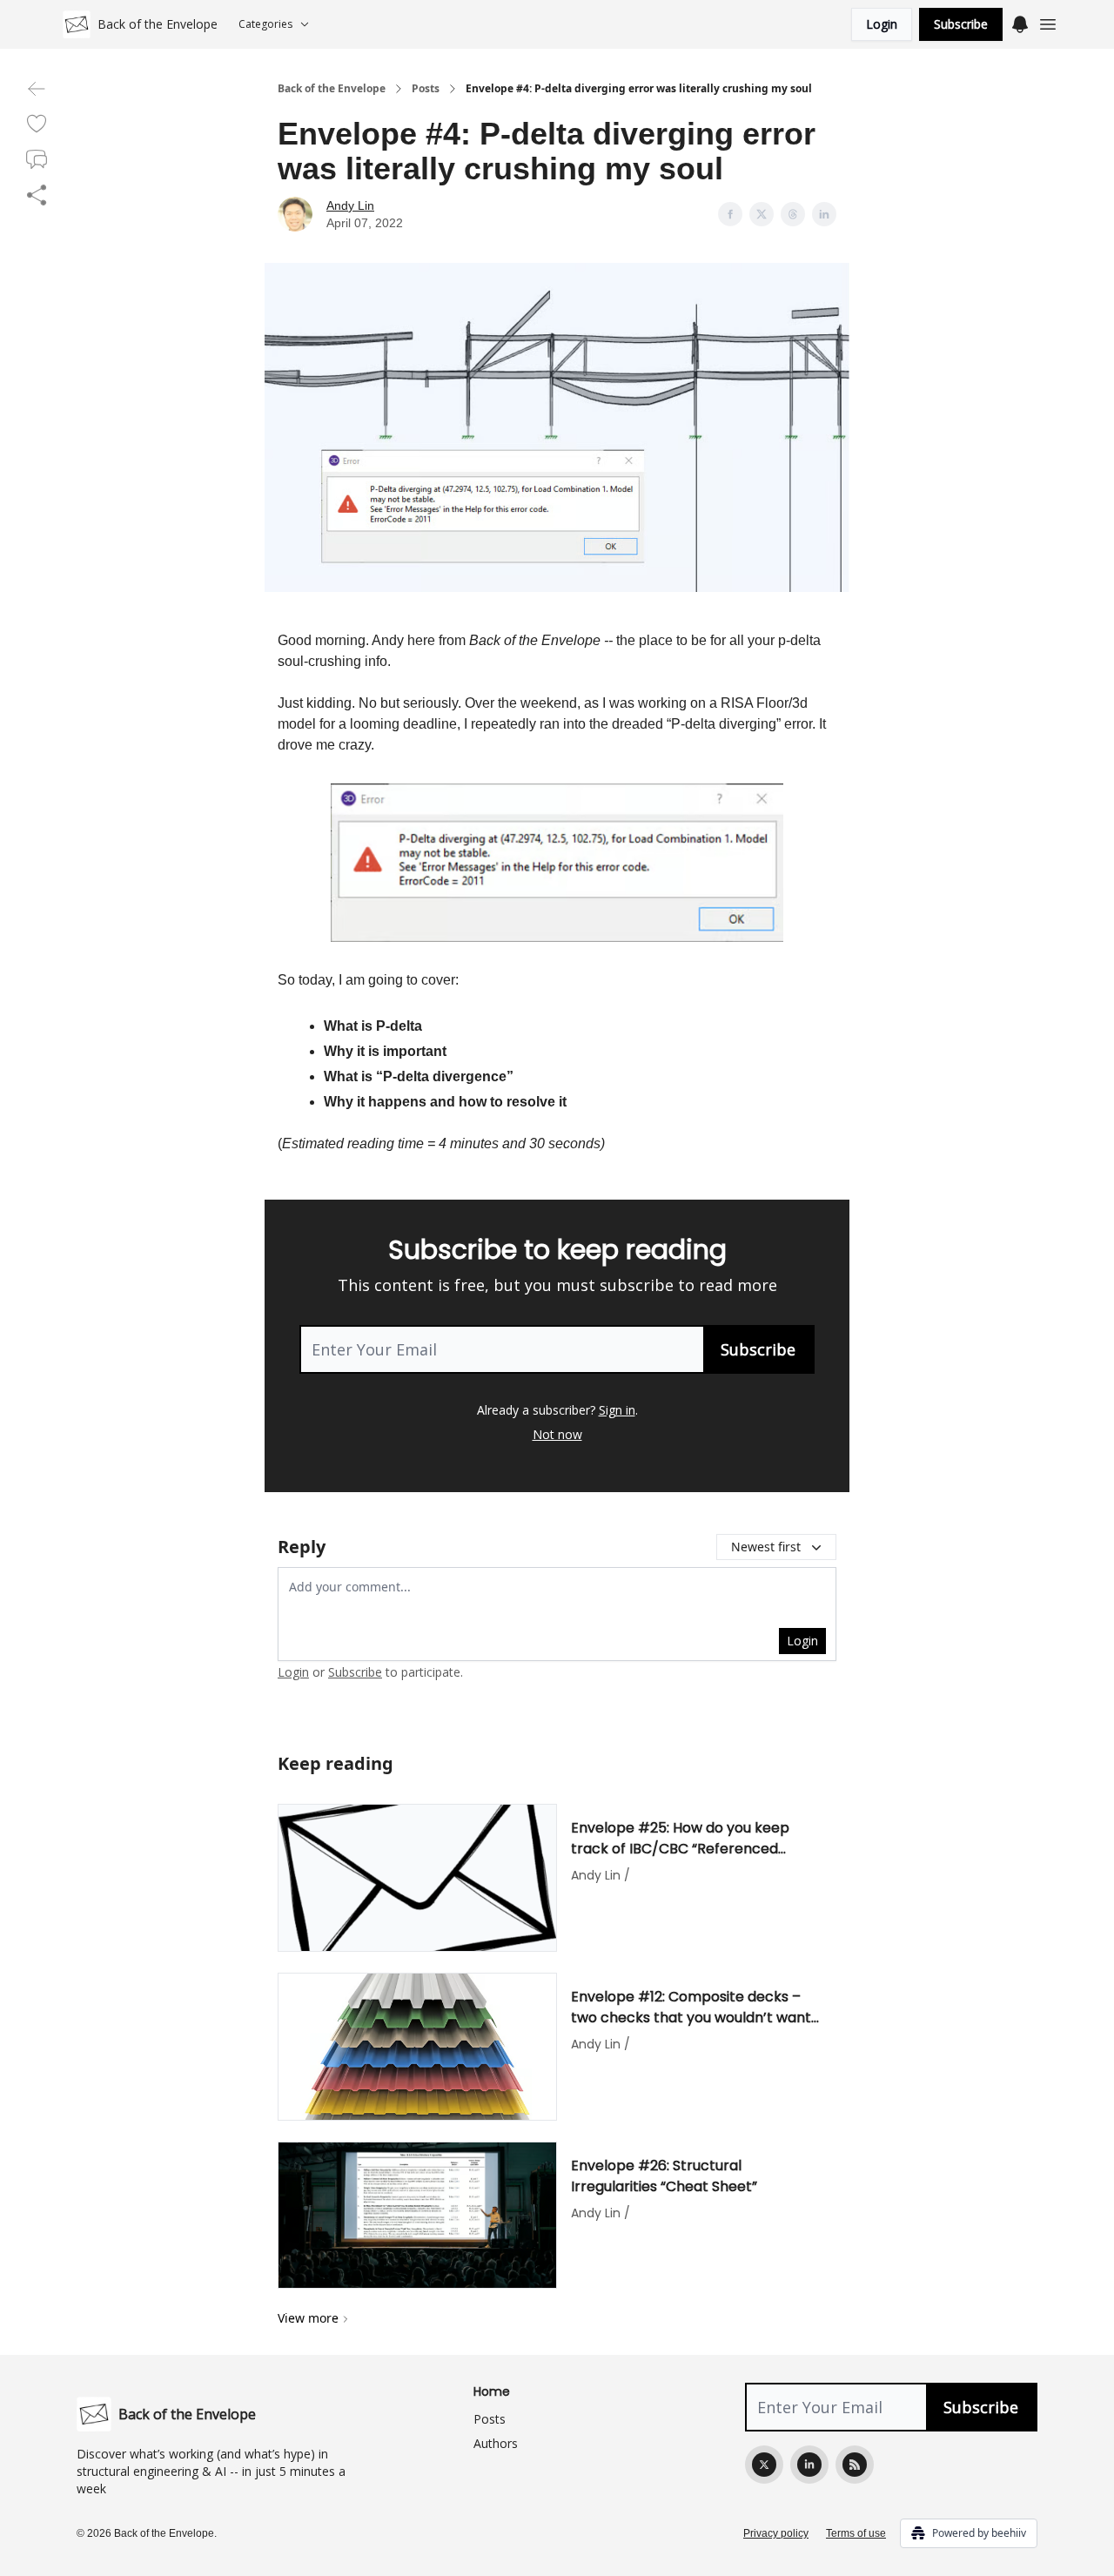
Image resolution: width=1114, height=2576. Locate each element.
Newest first (766, 1547)
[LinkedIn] (809, 2465)
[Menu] (1020, 22)
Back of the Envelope (332, 89)
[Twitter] (764, 2465)
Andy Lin (350, 205)
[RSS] (855, 2465)
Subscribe (961, 24)
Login (882, 24)
